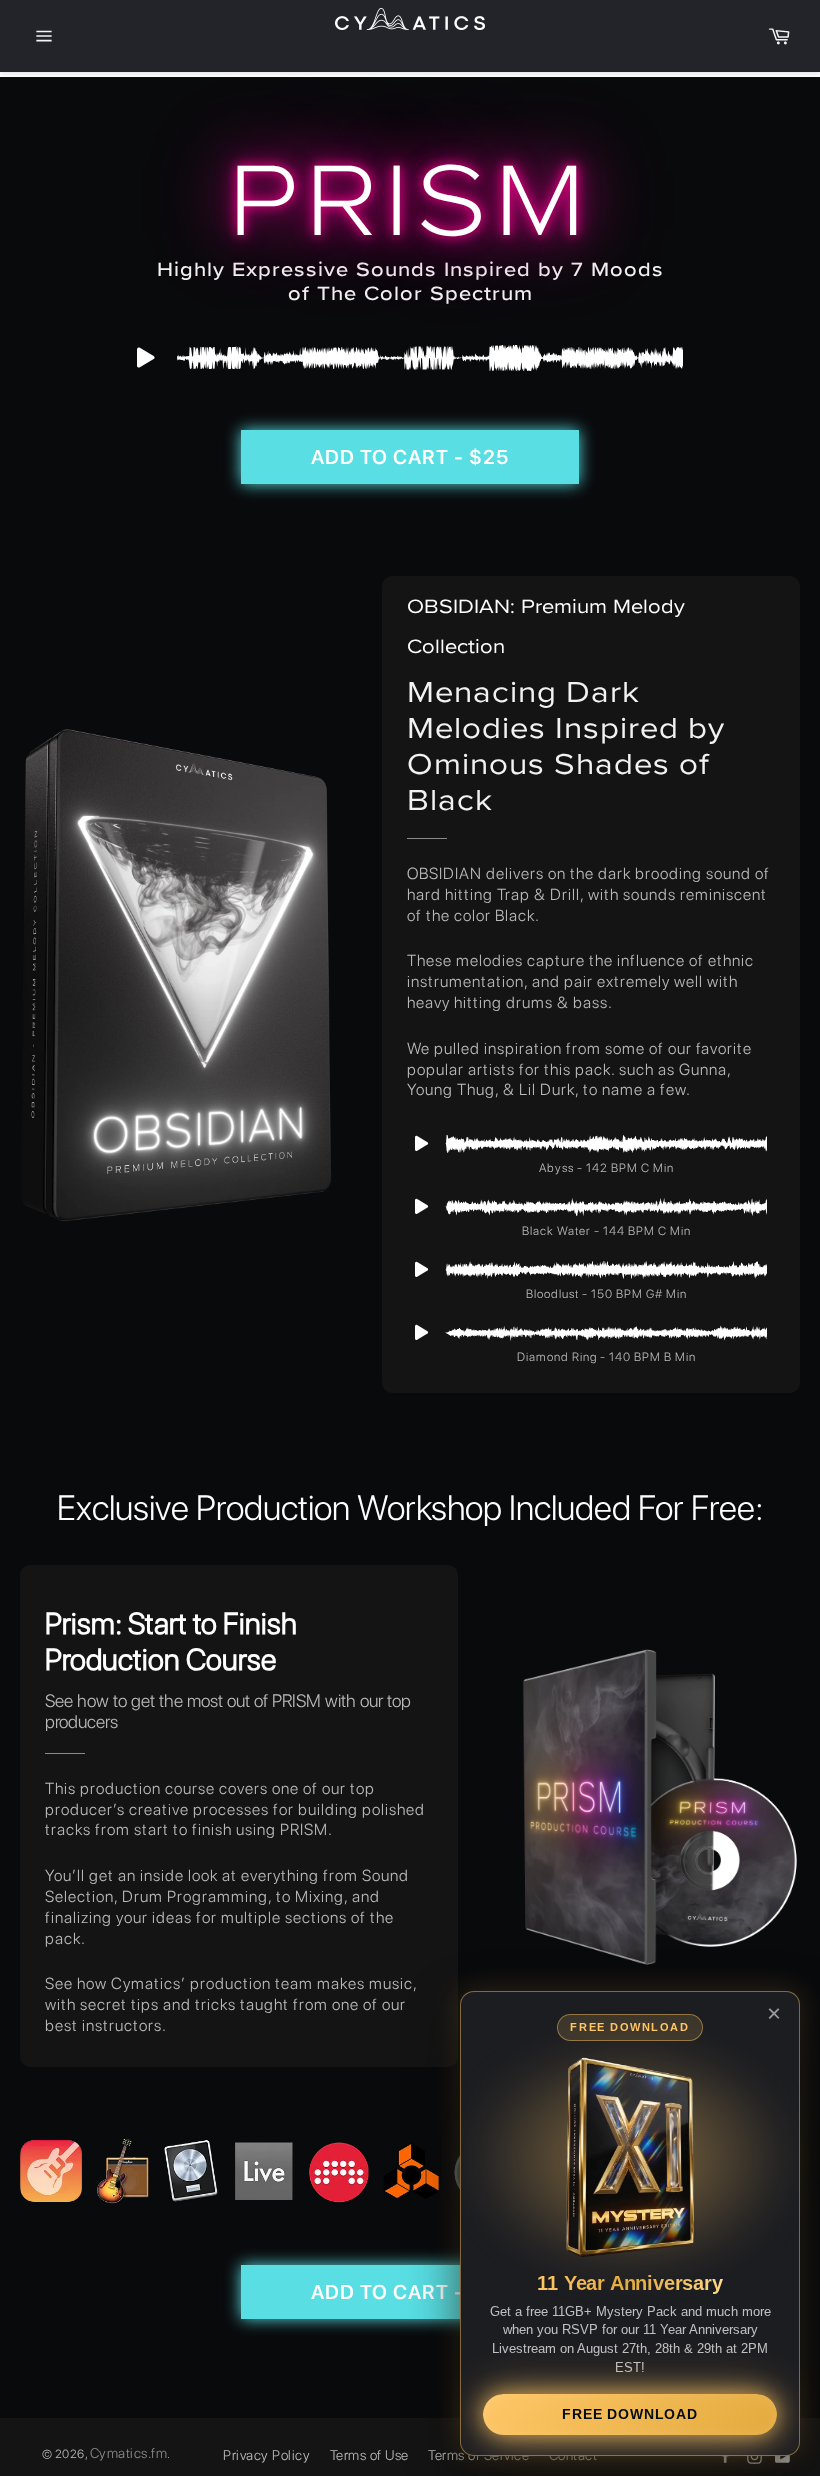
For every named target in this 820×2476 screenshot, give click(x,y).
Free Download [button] (630, 2414)
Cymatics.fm (129, 2453)
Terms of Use (369, 2455)
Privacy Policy (266, 2455)
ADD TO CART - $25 (410, 457)
